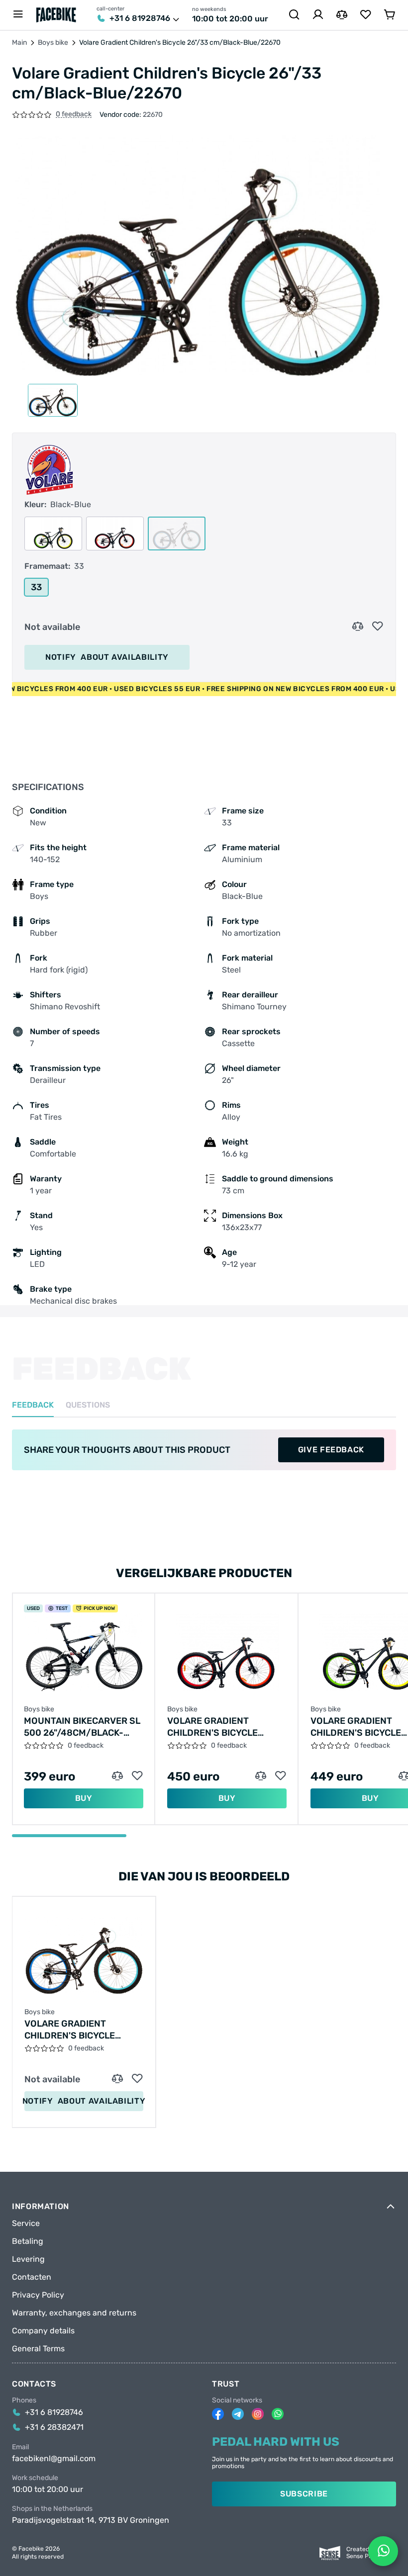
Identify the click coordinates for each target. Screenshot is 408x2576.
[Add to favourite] (378, 626)
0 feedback (74, 115)
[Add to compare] (358, 626)
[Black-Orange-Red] (115, 533)
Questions (88, 1405)
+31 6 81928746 (140, 18)
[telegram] (238, 2414)
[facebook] (218, 2414)
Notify (107, 657)
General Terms (38, 2349)
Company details (43, 2331)
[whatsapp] (278, 2414)
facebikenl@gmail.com (54, 2459)
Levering (28, 2259)
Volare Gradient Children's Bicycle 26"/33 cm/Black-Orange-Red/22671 (212, 1727)
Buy (84, 1798)
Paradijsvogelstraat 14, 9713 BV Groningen (91, 2520)
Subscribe (304, 2494)
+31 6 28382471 (54, 2427)
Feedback (33, 1405)
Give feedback (331, 1450)
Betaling (28, 2241)
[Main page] (56, 15)
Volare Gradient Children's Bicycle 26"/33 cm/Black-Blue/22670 (70, 2030)
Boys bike (53, 43)
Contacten (32, 2277)
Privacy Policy (38, 2295)
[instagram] (258, 2414)
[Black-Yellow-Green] (53, 533)
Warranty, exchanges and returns (74, 2313)
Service (26, 2223)
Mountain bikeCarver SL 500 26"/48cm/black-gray (82, 1727)
